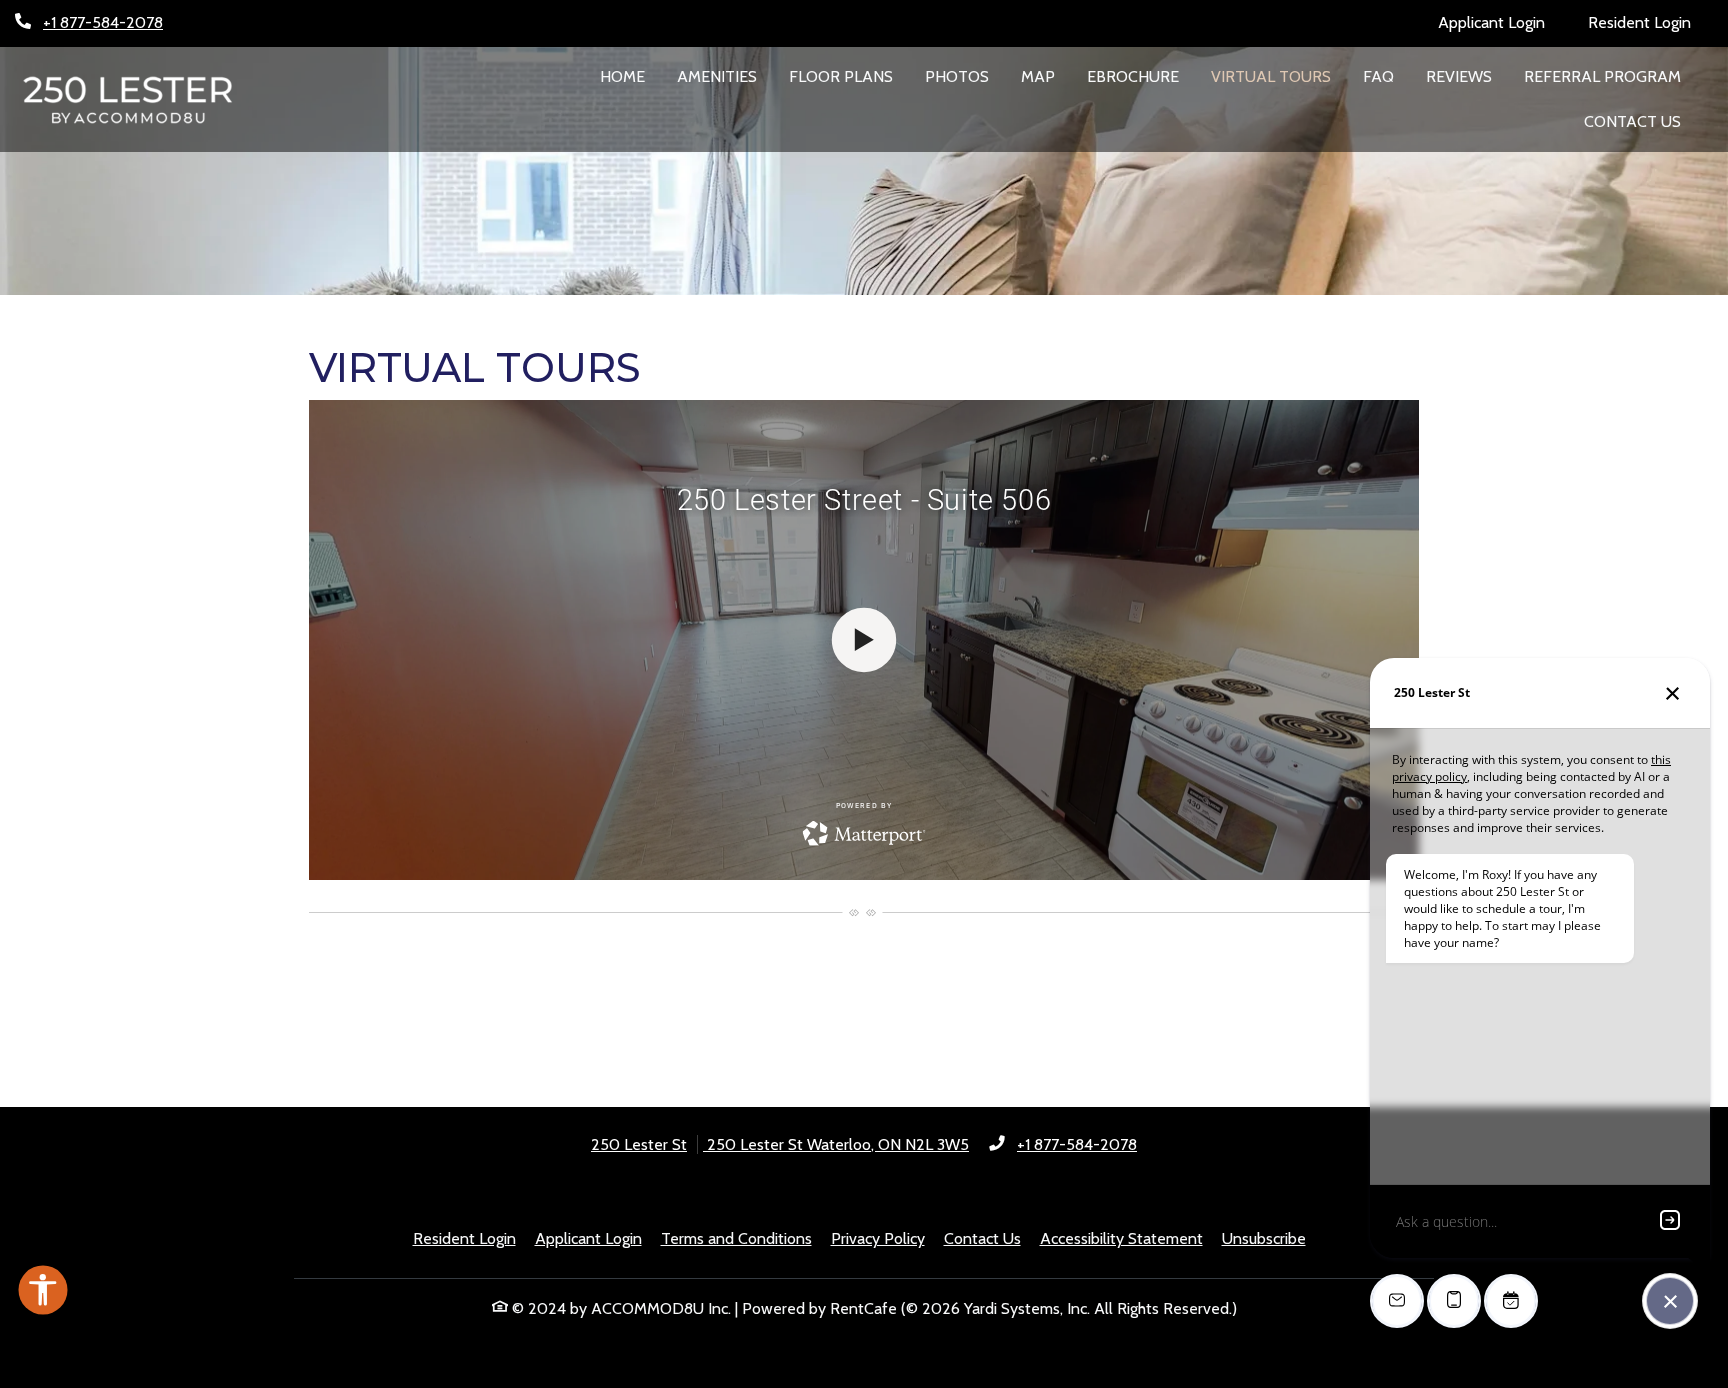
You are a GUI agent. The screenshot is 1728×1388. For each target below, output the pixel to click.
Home (622, 76)
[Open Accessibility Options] (43, 1295)
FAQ (1378, 76)
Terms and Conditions (736, 1238)
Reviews (1459, 76)
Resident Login (1650, 22)
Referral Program (1602, 76)
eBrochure (1141, 76)
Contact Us (1632, 121)
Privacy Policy (878, 1238)
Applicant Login (1502, 22)
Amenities (717, 76)
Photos (957, 76)
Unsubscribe (1264, 1238)
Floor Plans (841, 76)
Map (1038, 76)
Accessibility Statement (1121, 1238)
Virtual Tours (1271, 76)
